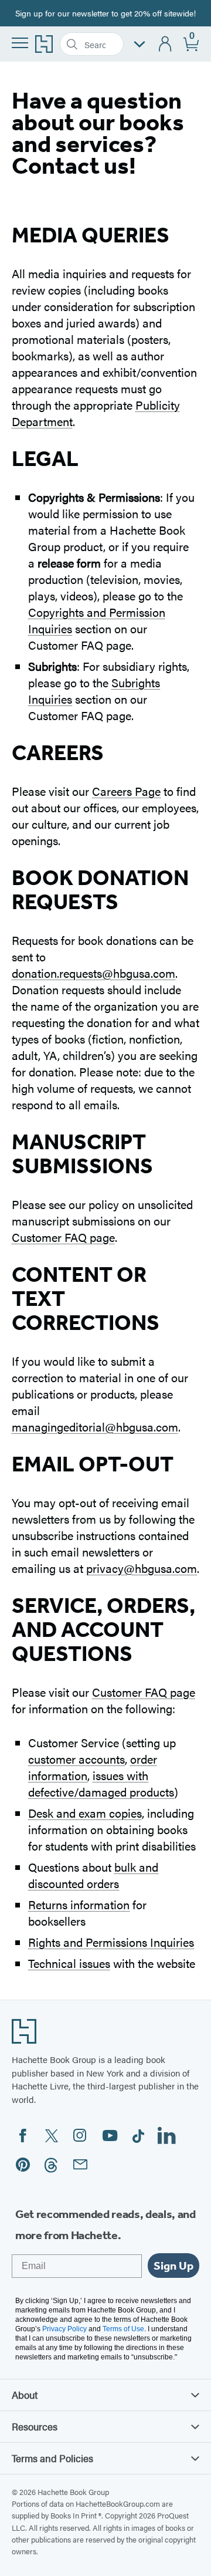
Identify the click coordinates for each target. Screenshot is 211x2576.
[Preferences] (139, 44)
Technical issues (69, 1963)
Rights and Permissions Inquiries (111, 1942)
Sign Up (173, 2266)
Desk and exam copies (85, 1813)
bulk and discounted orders (93, 1875)
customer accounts (76, 1759)
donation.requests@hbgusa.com (93, 973)
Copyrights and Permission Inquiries (97, 620)
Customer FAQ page (63, 1237)
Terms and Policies (52, 2458)
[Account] (166, 44)
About (25, 2395)
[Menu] (20, 43)
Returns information (79, 1904)
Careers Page (126, 791)
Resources (35, 2426)
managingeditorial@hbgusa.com (95, 1427)
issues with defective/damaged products (101, 1783)
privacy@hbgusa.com (142, 1568)
